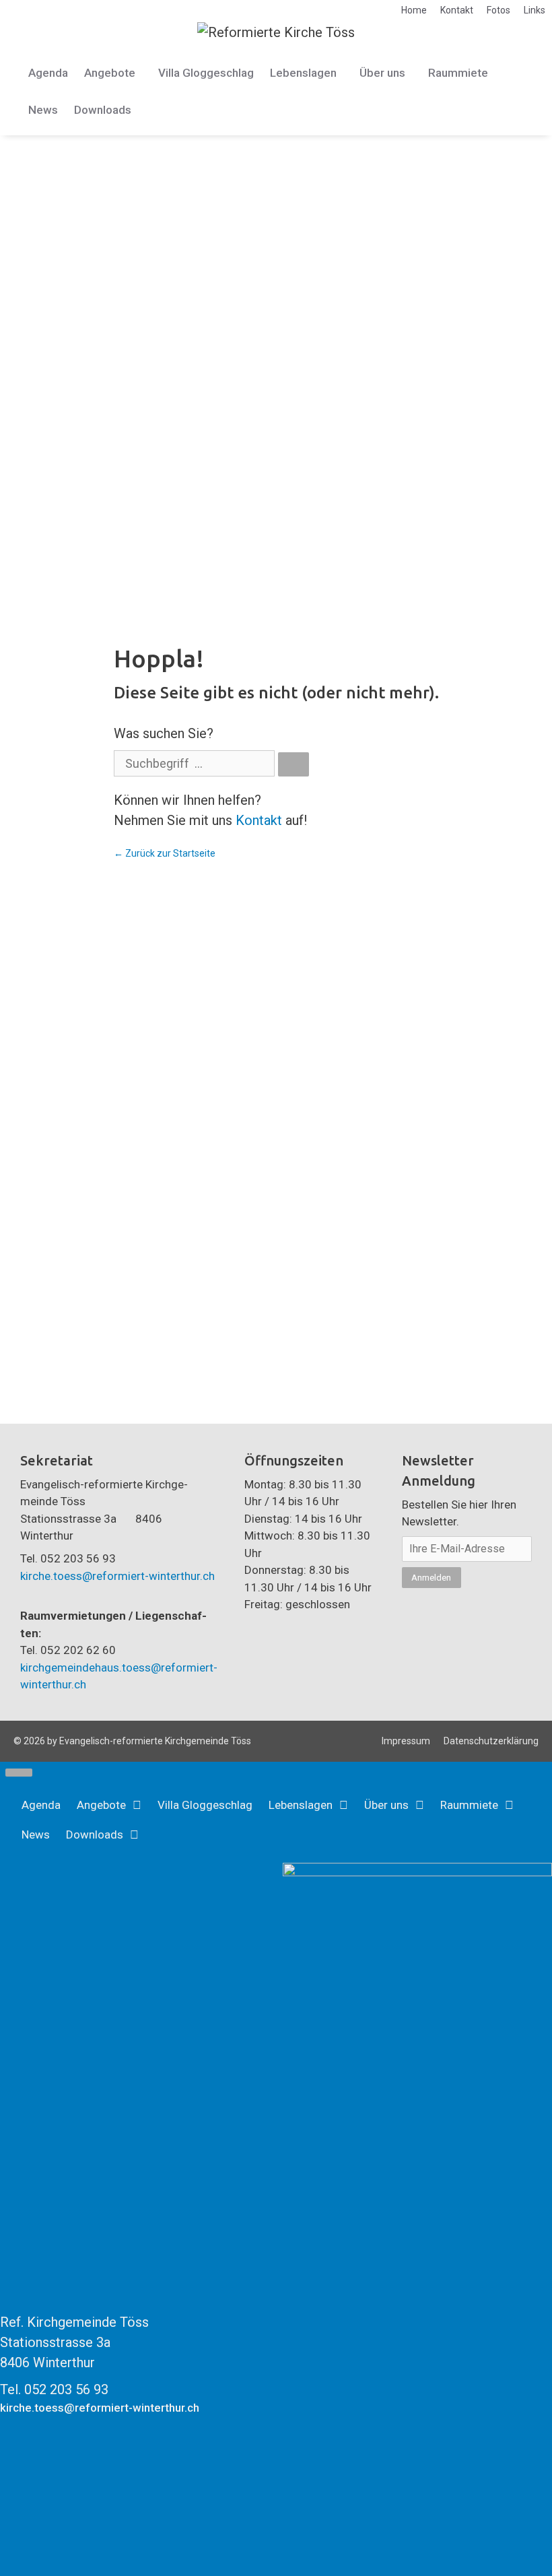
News (43, 110)
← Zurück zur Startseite (165, 853)
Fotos (498, 10)
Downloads (103, 110)
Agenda (48, 73)
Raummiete (458, 73)
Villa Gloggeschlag (206, 73)
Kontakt (457, 10)
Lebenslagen (303, 73)
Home (414, 10)
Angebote (110, 73)
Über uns (382, 73)
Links (534, 10)
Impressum (406, 1741)
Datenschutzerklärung (491, 1741)
